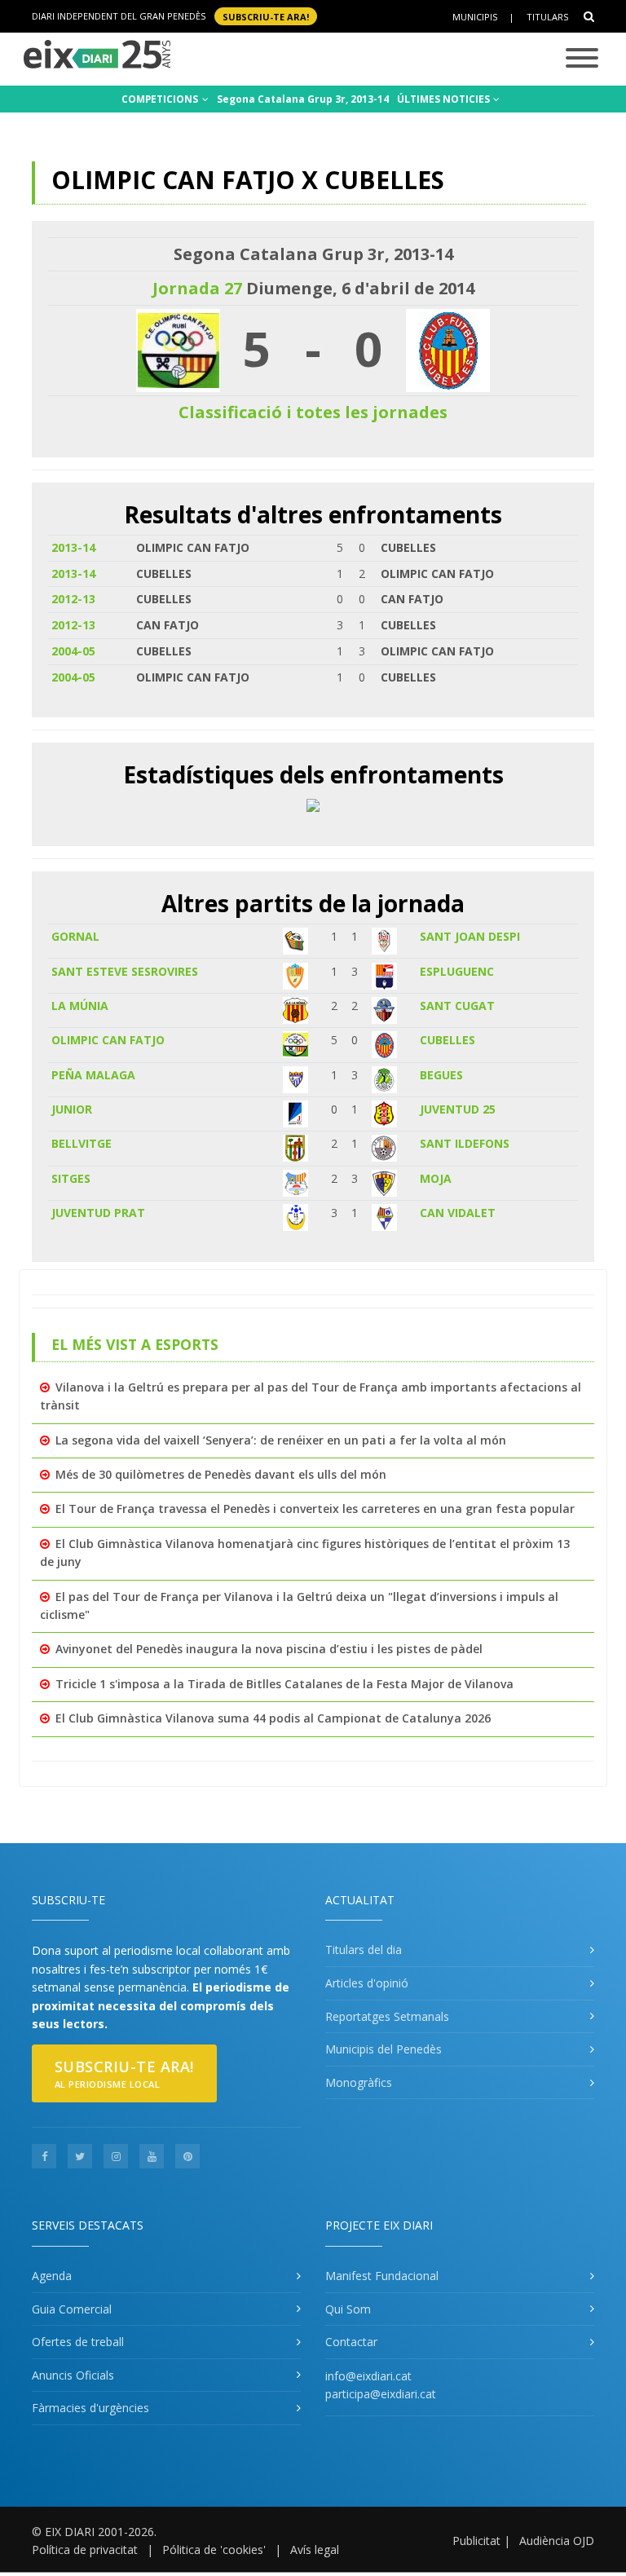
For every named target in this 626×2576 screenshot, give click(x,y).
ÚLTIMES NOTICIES (445, 99)
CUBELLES (447, 1040)
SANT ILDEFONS (465, 1143)
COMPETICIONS (161, 99)
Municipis (475, 17)
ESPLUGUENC (457, 971)
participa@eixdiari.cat (381, 2394)
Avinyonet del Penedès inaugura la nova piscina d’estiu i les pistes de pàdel (269, 1649)
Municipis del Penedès (384, 2049)
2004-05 (73, 651)
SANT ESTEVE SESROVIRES (125, 971)
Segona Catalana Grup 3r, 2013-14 (303, 99)
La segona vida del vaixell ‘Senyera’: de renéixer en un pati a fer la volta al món (281, 1440)
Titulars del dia (364, 1950)
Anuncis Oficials (73, 2375)
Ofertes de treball (78, 2342)
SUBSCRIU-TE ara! (266, 16)
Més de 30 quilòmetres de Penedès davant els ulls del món (221, 1474)
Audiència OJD (557, 2541)
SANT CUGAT (457, 1006)
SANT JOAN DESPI (470, 936)
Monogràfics (359, 2082)
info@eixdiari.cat (368, 2376)
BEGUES (441, 1075)
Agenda (52, 2276)
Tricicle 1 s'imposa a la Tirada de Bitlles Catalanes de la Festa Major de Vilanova (284, 1684)
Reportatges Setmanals (387, 2016)
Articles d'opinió (367, 1983)
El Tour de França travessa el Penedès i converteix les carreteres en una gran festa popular (315, 1509)
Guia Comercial (72, 2309)
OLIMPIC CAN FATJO (108, 1040)
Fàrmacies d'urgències (90, 2408)
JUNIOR (72, 1109)
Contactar (351, 2342)
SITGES (71, 1178)
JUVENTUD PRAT (98, 1213)
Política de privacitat (85, 2550)
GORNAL (75, 936)
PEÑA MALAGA (93, 1075)
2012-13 (73, 599)
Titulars (547, 17)
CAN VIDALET (458, 1213)
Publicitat (476, 2541)
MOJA (436, 1178)
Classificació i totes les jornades (313, 412)
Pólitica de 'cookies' (214, 2550)
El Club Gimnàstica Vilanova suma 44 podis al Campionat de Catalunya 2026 (273, 1718)
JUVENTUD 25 (458, 1109)
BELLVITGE (82, 1143)
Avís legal (315, 2550)
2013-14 (73, 547)
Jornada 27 (197, 288)
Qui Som (348, 2309)
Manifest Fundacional (382, 2276)
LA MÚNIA (80, 1006)
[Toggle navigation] (582, 59)
